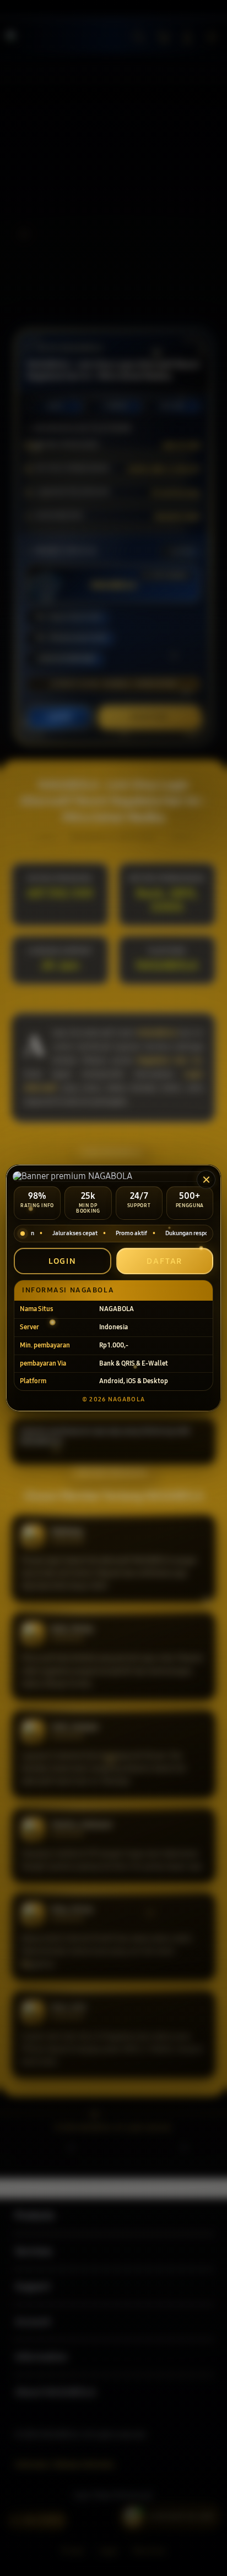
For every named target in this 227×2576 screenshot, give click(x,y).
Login (63, 1261)
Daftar (164, 1261)
